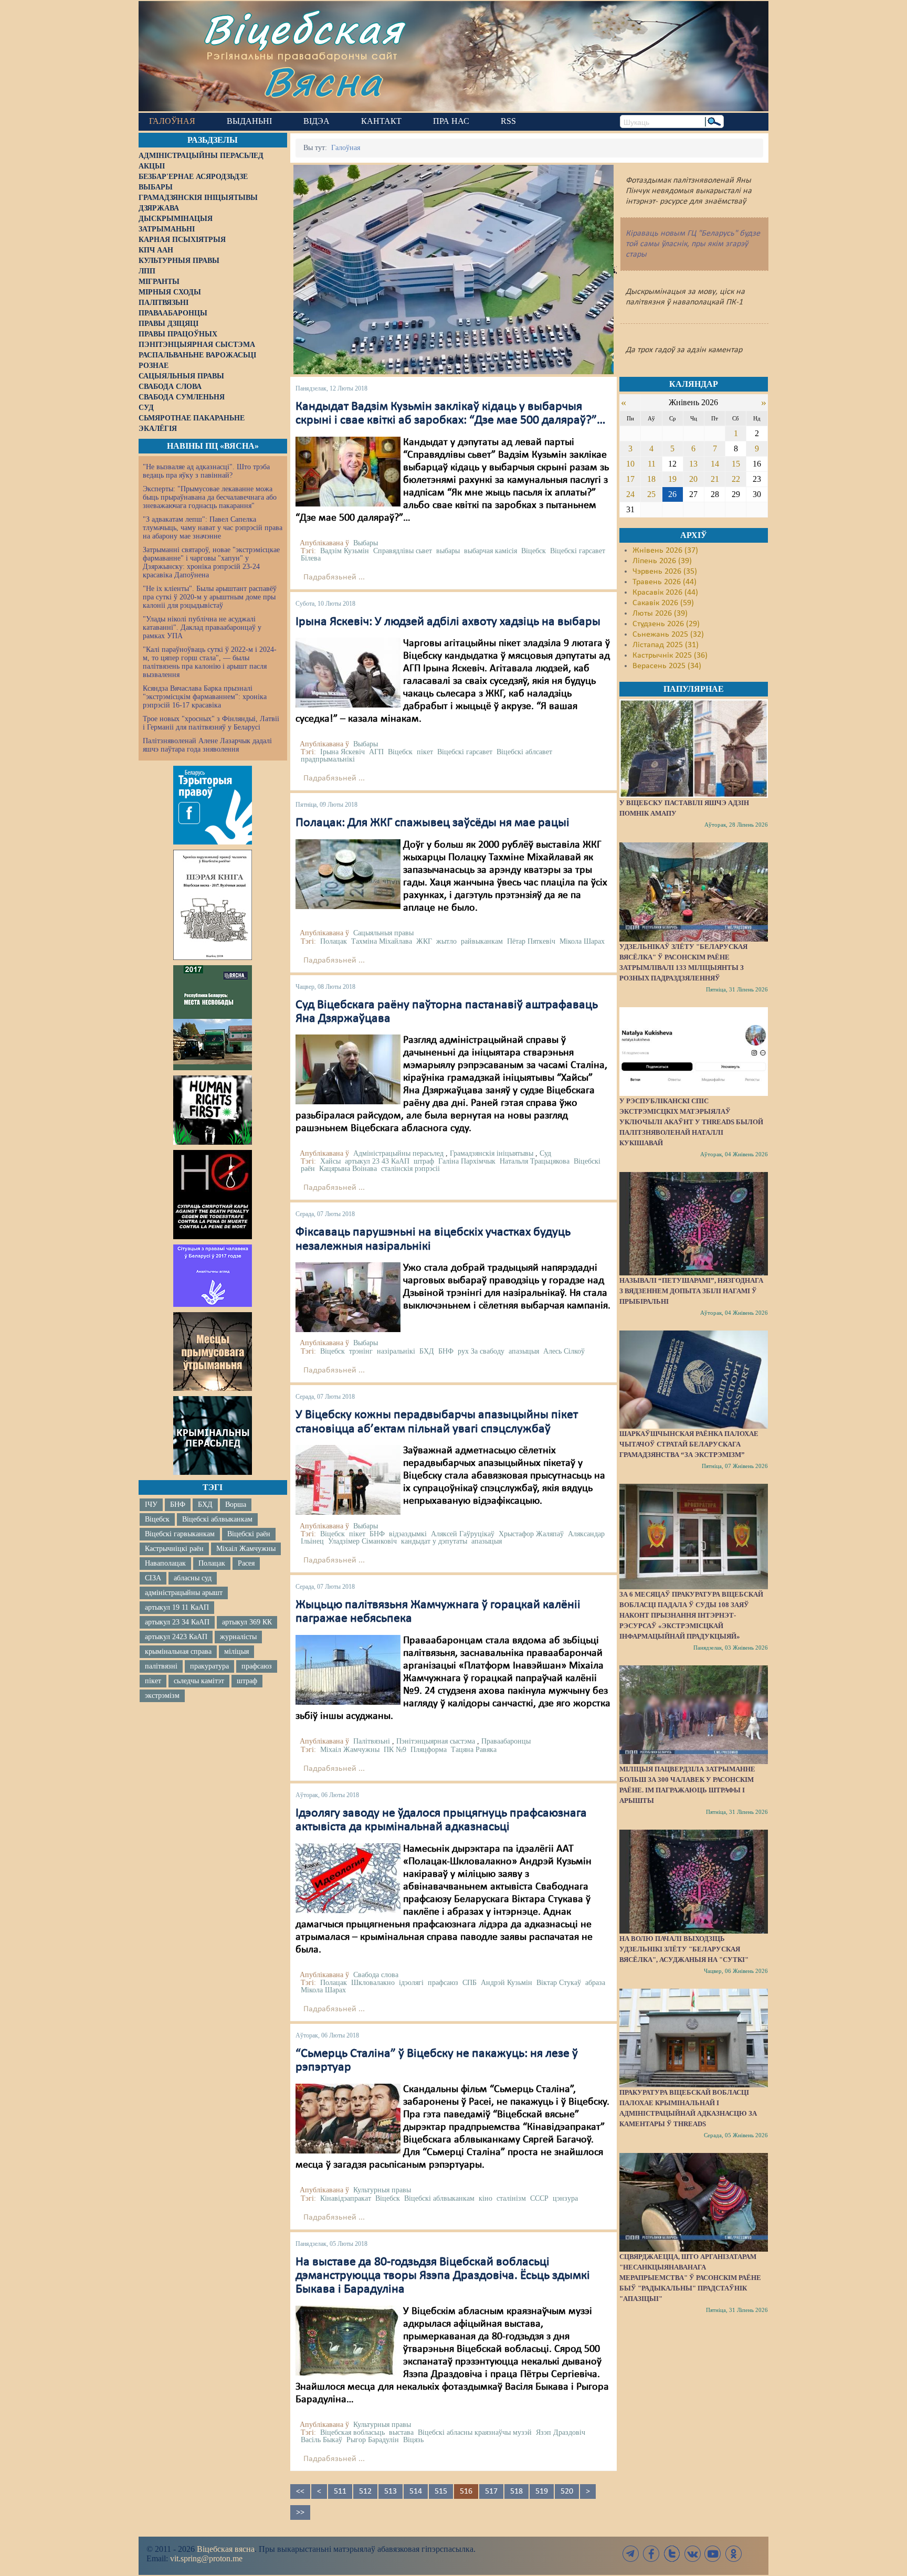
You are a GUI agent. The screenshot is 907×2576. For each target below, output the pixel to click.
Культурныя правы (382, 2190)
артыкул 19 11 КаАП (177, 1607)
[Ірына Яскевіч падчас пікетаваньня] (348, 672)
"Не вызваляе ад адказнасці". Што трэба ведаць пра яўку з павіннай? (206, 471)
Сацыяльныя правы (383, 933)
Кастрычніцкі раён (174, 1549)
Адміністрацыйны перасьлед (398, 1153)
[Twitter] (672, 2554)
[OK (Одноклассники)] (733, 2554)
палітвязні (161, 1666)
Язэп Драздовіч (561, 2432)
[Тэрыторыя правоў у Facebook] (213, 805)
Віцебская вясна (226, 2549)
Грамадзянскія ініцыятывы (492, 1153)
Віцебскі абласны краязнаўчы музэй (475, 2432)
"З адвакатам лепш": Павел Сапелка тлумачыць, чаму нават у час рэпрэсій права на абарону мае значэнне (213, 528)
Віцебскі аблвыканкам (217, 1519)
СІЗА (153, 1578)
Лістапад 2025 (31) (666, 645)
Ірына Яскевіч (342, 752)
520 (567, 2491)
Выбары (366, 543)
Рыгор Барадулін (373, 2440)
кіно (486, 2198)
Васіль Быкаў (321, 2440)
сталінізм (511, 2198)
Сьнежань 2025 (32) (668, 635)
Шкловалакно (373, 1983)
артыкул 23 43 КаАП (377, 1161)
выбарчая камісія (491, 551)
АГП (376, 752)
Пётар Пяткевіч (531, 941)
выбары (448, 551)
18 (651, 479)
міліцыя (236, 1651)
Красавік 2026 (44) (665, 593)
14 (715, 464)
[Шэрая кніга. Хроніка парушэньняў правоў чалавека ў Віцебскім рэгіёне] (213, 905)
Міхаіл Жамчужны (246, 1549)
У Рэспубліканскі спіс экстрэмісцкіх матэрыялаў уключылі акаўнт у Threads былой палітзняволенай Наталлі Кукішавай (691, 1122)
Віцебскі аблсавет (524, 752)
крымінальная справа (178, 1651)
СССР (539, 2198)
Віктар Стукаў (559, 1983)
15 (736, 464)
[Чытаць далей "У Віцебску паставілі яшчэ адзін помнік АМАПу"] (693, 748)
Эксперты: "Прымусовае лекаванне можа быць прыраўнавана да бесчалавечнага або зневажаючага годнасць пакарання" (210, 497)
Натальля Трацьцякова (535, 1161)
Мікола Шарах (582, 941)
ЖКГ (424, 941)
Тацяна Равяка (474, 1750)
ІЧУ (151, 1505)
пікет (153, 1681)
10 (630, 464)
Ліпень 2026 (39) (662, 561)
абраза (595, 1983)
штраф (247, 1681)
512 (365, 2491)
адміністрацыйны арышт (184, 1593)
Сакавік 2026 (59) (663, 603)
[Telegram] (631, 2554)
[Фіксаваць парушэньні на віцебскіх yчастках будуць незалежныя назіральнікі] (348, 1297)
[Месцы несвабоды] (213, 1018)
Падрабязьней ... (334, 577)
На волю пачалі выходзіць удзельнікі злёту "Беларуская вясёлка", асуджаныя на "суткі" (684, 1949)
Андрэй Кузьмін (507, 1983)
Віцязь (413, 2440)
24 (630, 494)
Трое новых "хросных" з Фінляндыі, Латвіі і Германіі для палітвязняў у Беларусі (211, 723)
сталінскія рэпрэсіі (410, 1169)
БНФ (178, 1505)
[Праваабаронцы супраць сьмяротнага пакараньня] (213, 1195)
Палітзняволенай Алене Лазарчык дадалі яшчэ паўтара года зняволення (207, 745)
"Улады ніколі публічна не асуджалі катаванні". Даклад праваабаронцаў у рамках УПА (202, 627)
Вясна (323, 81)
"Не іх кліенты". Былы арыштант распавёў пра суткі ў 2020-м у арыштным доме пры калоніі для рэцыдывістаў (210, 597)
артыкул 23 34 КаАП (177, 1622)
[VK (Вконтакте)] (692, 2554)
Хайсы (330, 1161)
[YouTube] (713, 2554)
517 (491, 2491)
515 (441, 2491)
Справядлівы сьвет (403, 551)
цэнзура (565, 2198)
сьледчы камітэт (199, 1681)
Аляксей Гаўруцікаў (463, 1534)
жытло (446, 941)
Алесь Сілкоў (564, 1351)
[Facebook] (651, 2554)
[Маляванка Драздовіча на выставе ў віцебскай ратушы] (348, 2340)
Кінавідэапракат (346, 2198)
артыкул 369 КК (247, 1622)
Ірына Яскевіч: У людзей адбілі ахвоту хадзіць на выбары (448, 622)
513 (391, 2491)
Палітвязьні (372, 1741)
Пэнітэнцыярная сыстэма (436, 1741)
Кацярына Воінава (348, 1169)
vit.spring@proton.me (206, 2558)
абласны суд (193, 1578)
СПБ (470, 1983)
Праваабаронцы (506, 1741)
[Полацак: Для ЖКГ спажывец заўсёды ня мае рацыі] (348, 874)
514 (416, 2491)
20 (693, 479)
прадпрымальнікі (328, 759)
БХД (205, 1505)
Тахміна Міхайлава (382, 941)
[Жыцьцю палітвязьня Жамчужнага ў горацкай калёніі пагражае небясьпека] (348, 1670)
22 (736, 479)
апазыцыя (524, 1351)
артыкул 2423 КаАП (176, 1637)
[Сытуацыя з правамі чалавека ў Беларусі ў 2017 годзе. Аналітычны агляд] (213, 1275)
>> (300, 2512)
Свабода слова (376, 1975)
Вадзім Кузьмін (345, 551)
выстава (401, 2432)
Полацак (212, 1563)
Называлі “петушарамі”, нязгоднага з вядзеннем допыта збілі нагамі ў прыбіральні (691, 1291)
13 (693, 464)
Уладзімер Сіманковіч (362, 1541)
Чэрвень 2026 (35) (665, 572)
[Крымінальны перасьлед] (213, 1435)
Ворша (236, 1505)
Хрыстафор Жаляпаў (531, 1534)
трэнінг (361, 1351)
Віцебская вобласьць (352, 2432)
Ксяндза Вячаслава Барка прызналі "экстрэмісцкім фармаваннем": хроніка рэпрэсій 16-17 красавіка (205, 697)
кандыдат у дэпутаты (434, 1541)
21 (715, 479)
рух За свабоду (481, 1351)
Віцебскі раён (249, 1534)
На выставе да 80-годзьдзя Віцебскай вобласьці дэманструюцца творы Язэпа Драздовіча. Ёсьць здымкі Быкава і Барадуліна (443, 2276)
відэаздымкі (408, 1534)
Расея (246, 1563)
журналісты (238, 1637)
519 (542, 2491)
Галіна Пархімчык (467, 1161)
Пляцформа (429, 1750)
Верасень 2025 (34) (667, 666)
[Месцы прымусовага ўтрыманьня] (213, 1352)
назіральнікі (396, 1351)
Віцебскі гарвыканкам (180, 1534)
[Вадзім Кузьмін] (348, 471)
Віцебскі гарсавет (578, 551)
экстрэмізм (162, 1696)
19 (672, 479)
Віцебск (157, 1519)
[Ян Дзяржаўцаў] (348, 1070)
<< (300, 2491)
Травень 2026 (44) (665, 582)
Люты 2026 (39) (660, 614)
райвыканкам (482, 941)
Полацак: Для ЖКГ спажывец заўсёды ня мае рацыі (433, 823)
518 (516, 2491)
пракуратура (209, 1666)
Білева (311, 558)
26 (672, 494)
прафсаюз (257, 1666)
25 (651, 494)
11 (652, 464)
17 (630, 479)
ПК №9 (395, 1750)
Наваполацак (165, 1563)
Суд (545, 1153)
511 (340, 2491)
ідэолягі (411, 1983)
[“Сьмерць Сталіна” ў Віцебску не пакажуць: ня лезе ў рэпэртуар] (348, 2118)
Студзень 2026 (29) (666, 624)
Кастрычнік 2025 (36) (670, 656)
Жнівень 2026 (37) (665, 551)
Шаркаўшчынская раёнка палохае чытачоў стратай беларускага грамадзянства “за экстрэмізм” (689, 1444)
